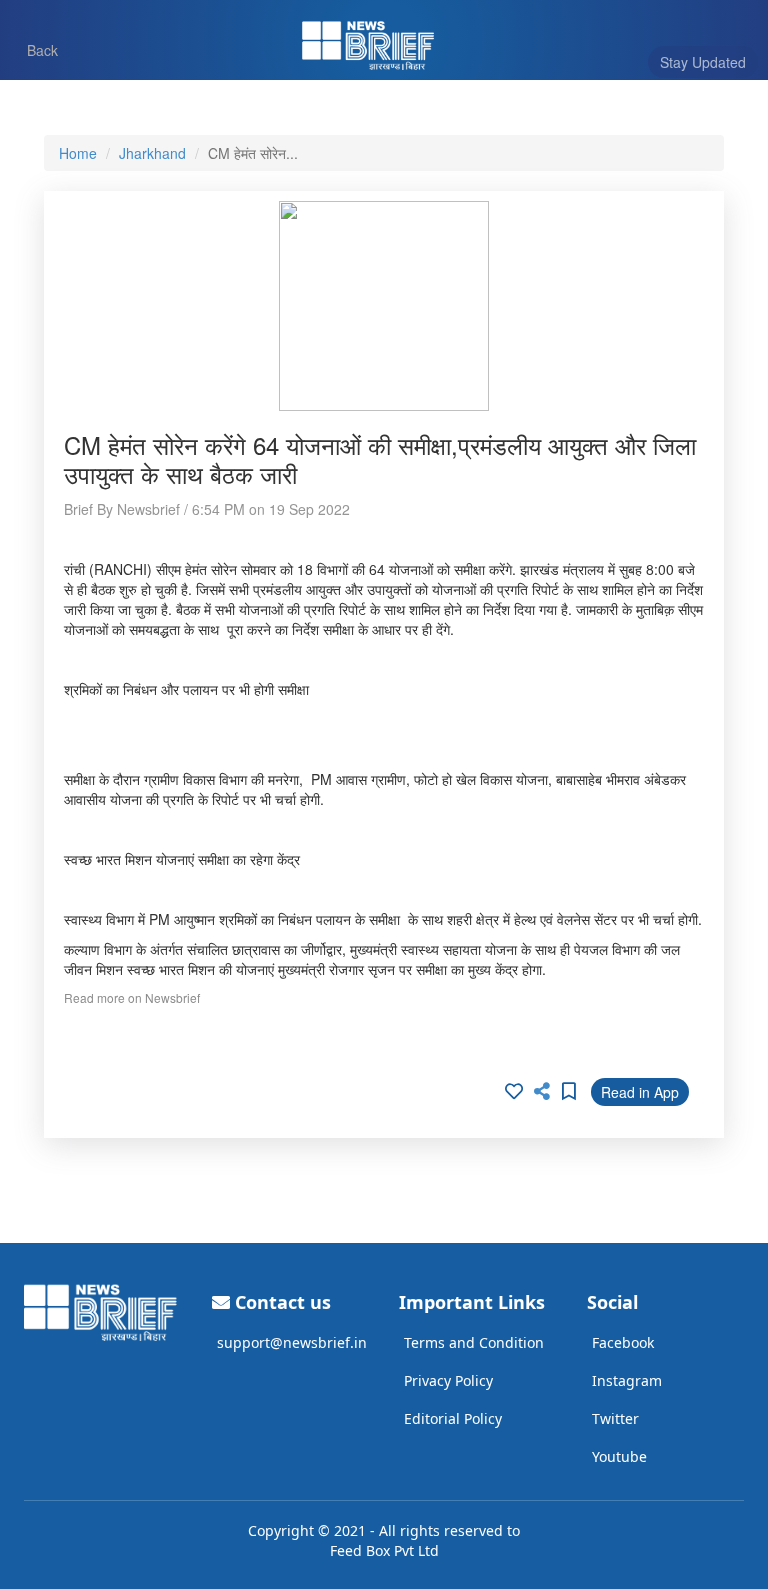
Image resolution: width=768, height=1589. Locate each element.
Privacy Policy (448, 1380)
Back (33, 49)
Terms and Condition (474, 1342)
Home (78, 153)
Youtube (619, 1456)
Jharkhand (152, 153)
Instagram (627, 1380)
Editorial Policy (453, 1418)
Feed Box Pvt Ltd (384, 1550)
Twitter (615, 1418)
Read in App (640, 1092)
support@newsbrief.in (292, 1342)
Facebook (623, 1342)
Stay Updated (703, 62)
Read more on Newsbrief (132, 997)
